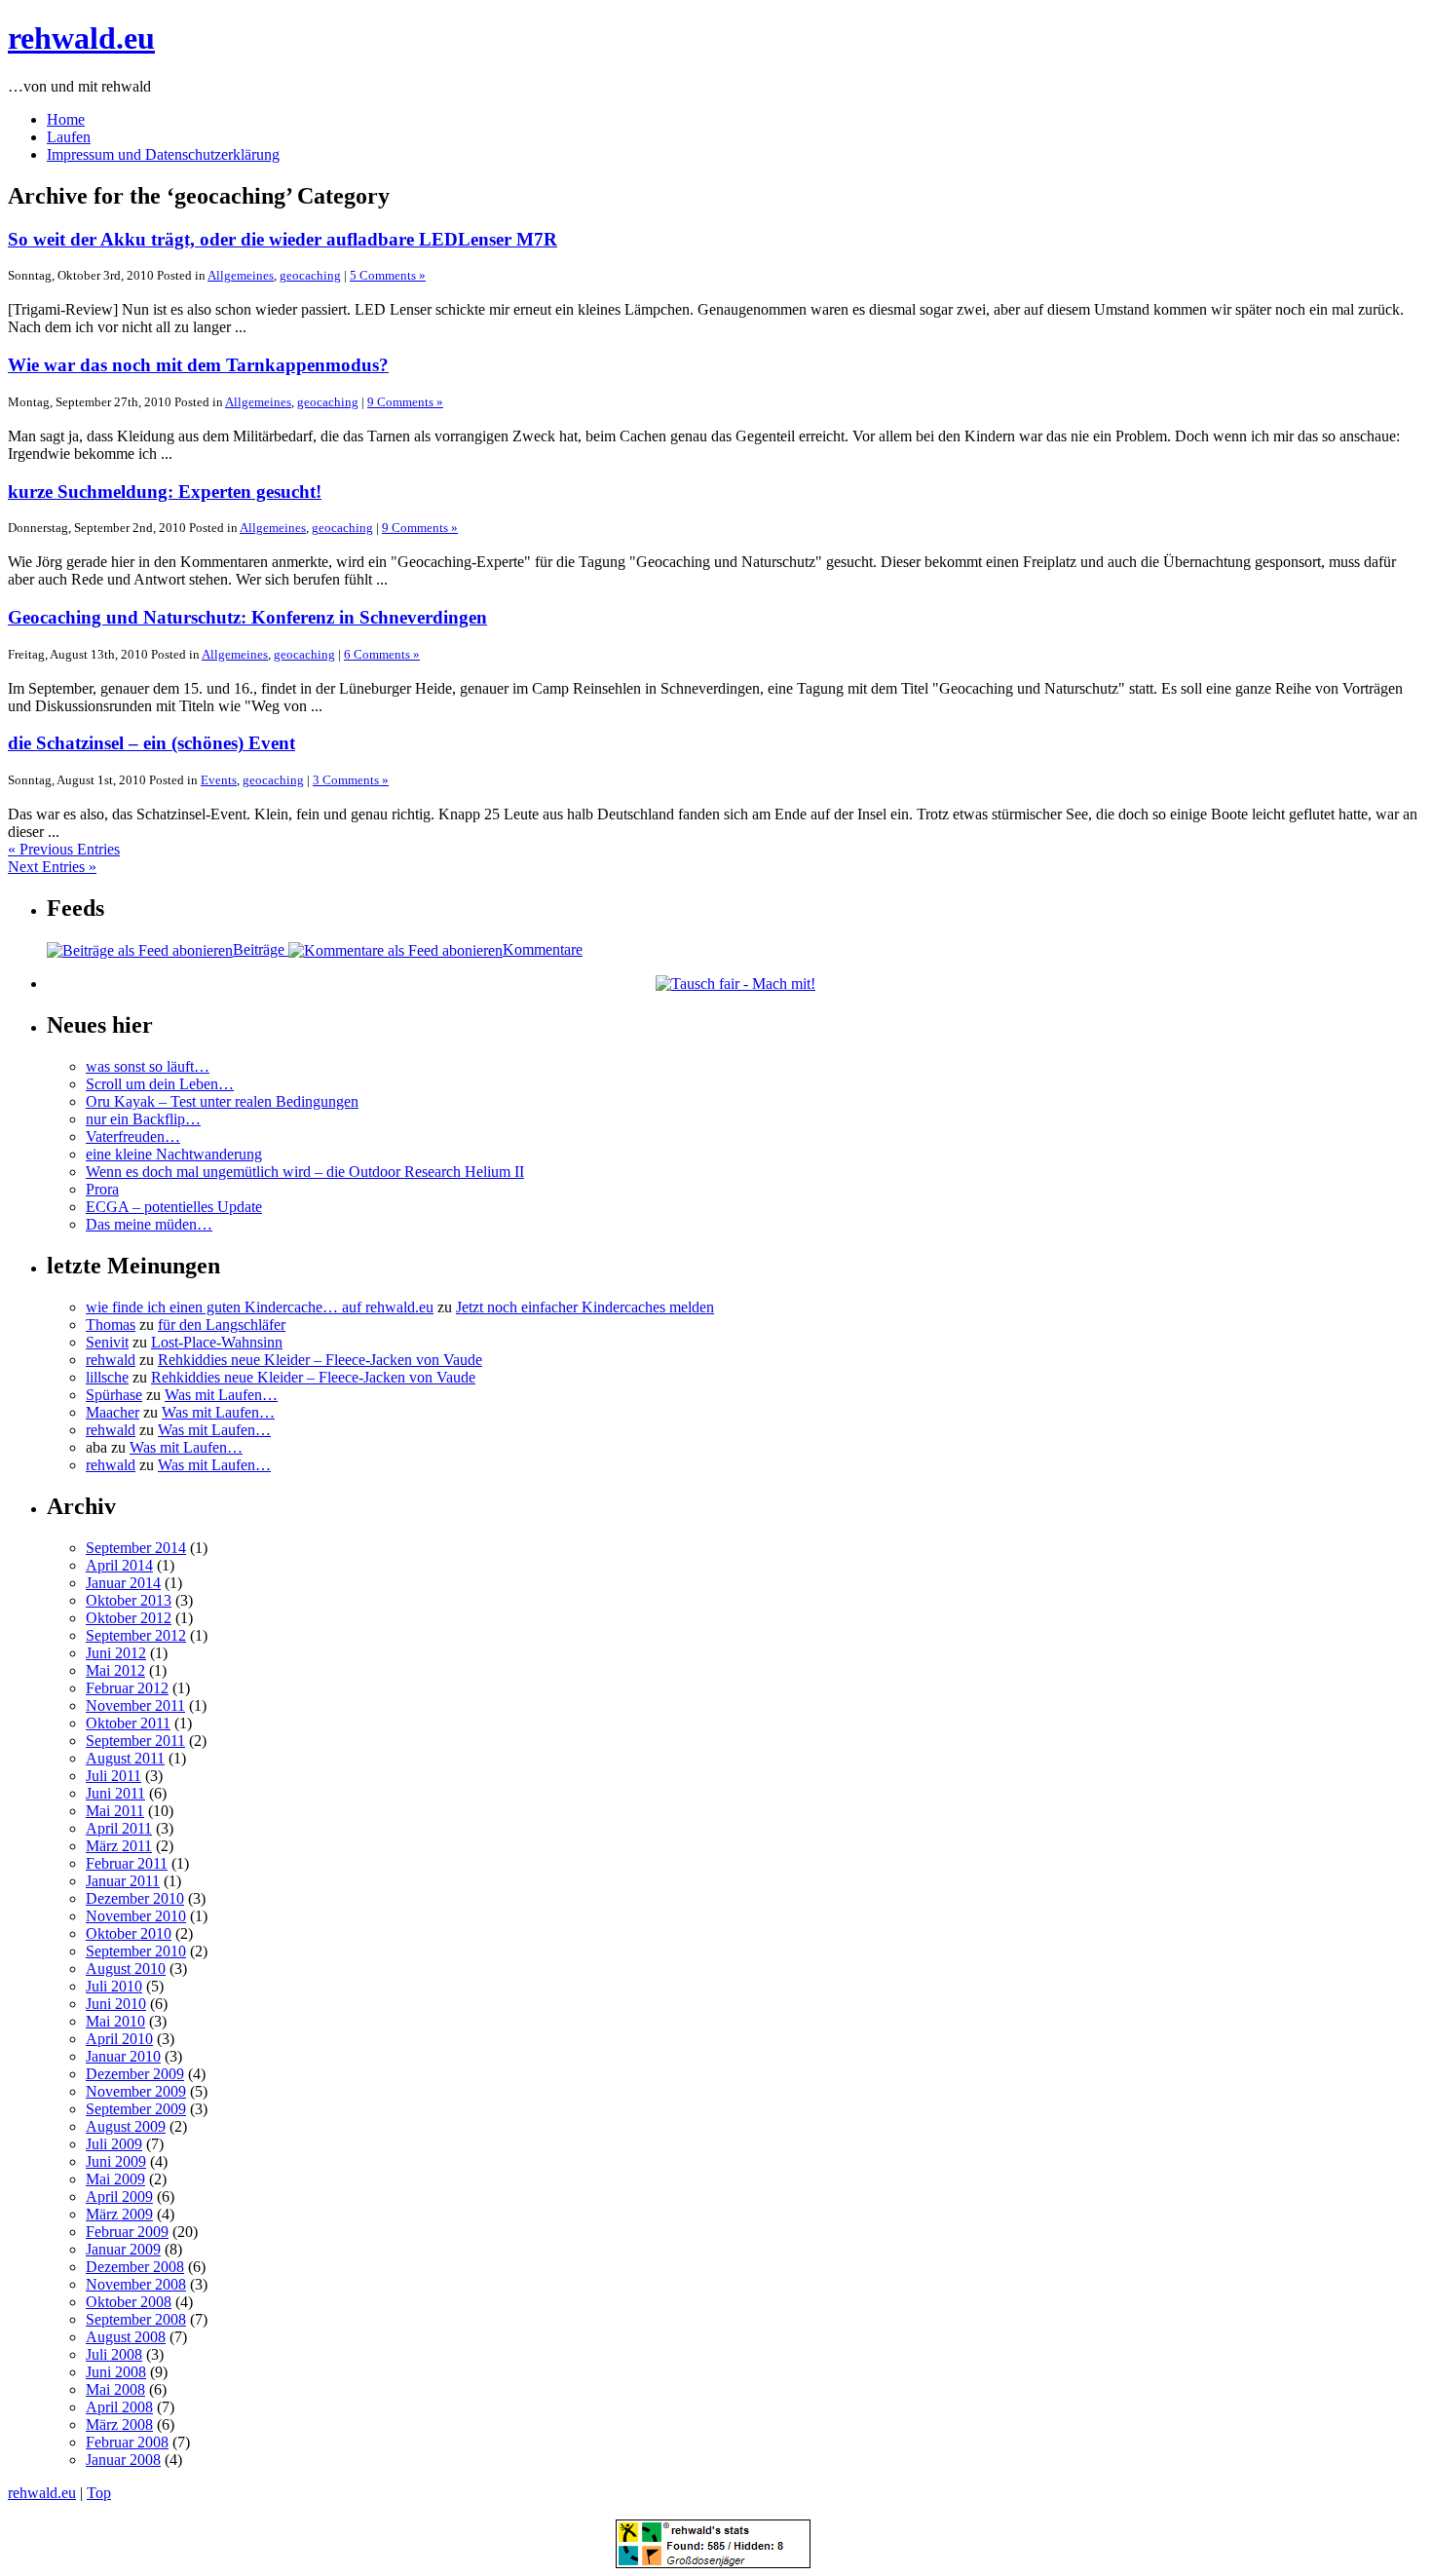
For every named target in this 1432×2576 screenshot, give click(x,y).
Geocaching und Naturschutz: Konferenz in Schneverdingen (247, 617)
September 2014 (136, 1548)
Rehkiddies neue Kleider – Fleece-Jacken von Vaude (320, 1360)
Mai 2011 (115, 1811)
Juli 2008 (114, 2354)
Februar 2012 (127, 1688)
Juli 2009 (114, 2144)
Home (66, 119)
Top (99, 2493)
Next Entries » (52, 867)
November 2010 (136, 1916)
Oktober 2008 (129, 2302)
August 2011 (125, 1758)
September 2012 (136, 1635)
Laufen (69, 137)
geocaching (310, 275)
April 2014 (119, 1565)
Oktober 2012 (129, 1618)
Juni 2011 (115, 1793)
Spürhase (114, 1395)
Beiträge (261, 949)
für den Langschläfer (222, 1325)
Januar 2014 (123, 1583)
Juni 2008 (116, 2372)
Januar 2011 (123, 1881)
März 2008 (119, 2424)
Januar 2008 (123, 2460)
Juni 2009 (116, 2161)
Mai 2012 (115, 1670)
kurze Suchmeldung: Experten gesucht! (165, 492)
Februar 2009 (127, 2232)
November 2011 (135, 1705)
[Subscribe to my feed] (396, 949)
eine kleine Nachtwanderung (174, 1154)
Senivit (107, 1342)
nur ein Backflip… (143, 1119)
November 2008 (136, 2284)
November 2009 (136, 2091)
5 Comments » (388, 275)
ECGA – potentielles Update (174, 1207)
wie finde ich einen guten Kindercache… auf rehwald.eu (260, 1307)
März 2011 (119, 1846)
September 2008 (136, 2319)
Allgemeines (241, 275)
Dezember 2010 (135, 1898)
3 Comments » (351, 780)
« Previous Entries (64, 849)
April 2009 (119, 2197)
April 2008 (119, 2407)
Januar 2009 (123, 2249)
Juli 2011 (113, 1776)
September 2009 (136, 2109)
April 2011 (119, 1828)
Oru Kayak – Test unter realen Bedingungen (222, 1101)
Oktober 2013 (129, 1600)
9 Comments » (405, 402)
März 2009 (119, 2214)
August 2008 (126, 2337)
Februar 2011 (127, 1863)
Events (219, 780)
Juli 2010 (114, 1986)
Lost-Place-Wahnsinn (217, 1342)
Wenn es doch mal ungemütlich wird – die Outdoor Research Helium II (305, 1172)
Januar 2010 (123, 2056)
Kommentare (543, 949)
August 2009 (126, 2126)
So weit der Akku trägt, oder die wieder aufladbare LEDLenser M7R (283, 239)
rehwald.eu (81, 38)
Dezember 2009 (135, 2074)
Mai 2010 (115, 2021)
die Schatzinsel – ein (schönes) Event (151, 743)
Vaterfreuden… (133, 1136)
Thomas (111, 1325)
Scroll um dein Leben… (160, 1084)
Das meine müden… (149, 1224)
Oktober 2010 (129, 1933)
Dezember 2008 (135, 2267)
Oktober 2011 (128, 1723)
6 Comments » (382, 654)
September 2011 (135, 1741)
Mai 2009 (115, 2179)
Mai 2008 (115, 2389)
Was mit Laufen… (221, 1395)
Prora (102, 1189)
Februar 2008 (127, 2442)
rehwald (111, 1360)
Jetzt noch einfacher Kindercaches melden (585, 1307)
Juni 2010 (116, 2004)
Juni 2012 (116, 1653)
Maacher (113, 1412)
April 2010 (119, 2039)
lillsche (107, 1377)
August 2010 (126, 1969)
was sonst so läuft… (148, 1066)
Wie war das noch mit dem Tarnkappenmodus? (198, 365)
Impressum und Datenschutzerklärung (163, 154)
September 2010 (136, 1951)
